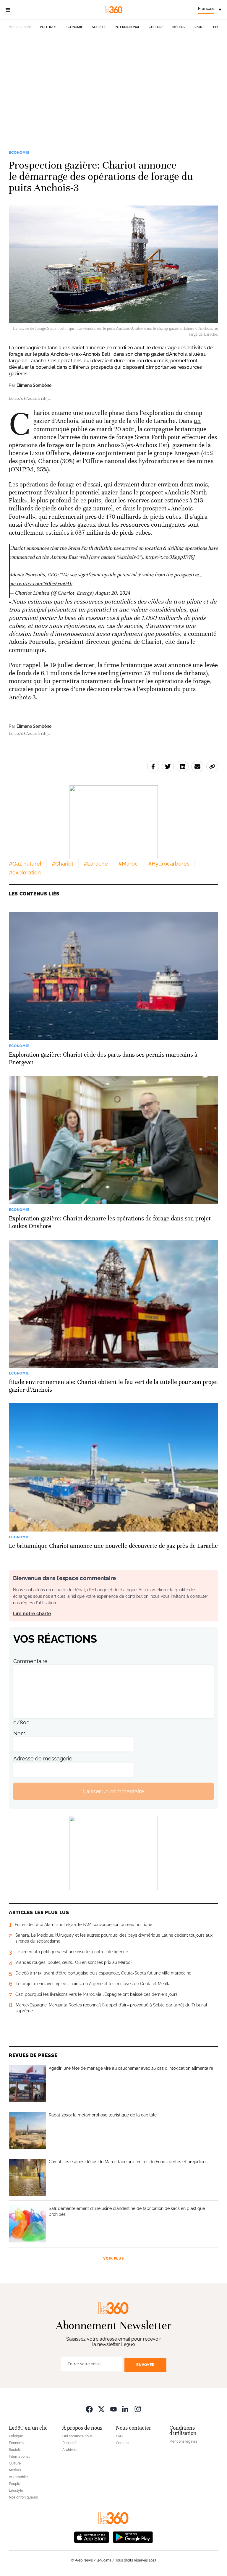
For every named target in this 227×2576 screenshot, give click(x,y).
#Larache (96, 864)
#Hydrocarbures (169, 864)
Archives (69, 2450)
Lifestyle (16, 2491)
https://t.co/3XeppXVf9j (170, 557)
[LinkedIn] (126, 2409)
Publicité (69, 2443)
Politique (48, 27)
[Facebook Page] (89, 2409)
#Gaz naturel (25, 864)
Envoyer (145, 2365)
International (127, 27)
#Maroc (128, 864)
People (14, 2484)
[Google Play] (133, 2537)
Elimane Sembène (34, 385)
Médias (179, 27)
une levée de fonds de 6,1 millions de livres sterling (113, 669)
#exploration (25, 873)
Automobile (18, 2477)
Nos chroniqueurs (23, 2497)
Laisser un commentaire (113, 1791)
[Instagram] (138, 2409)
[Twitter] (101, 2409)
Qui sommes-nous (77, 2436)
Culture (156, 27)
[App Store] (92, 2537)
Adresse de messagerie (43, 1758)
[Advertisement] (113, 91)
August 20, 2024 (113, 593)
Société (99, 27)
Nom (20, 1733)
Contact (122, 2443)
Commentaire (30, 1661)
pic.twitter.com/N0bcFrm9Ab (41, 584)
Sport (199, 27)
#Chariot (63, 864)
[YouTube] (113, 2409)
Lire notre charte (32, 1614)
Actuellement (20, 27)
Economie (74, 27)
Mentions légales (183, 2441)
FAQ (119, 2436)
